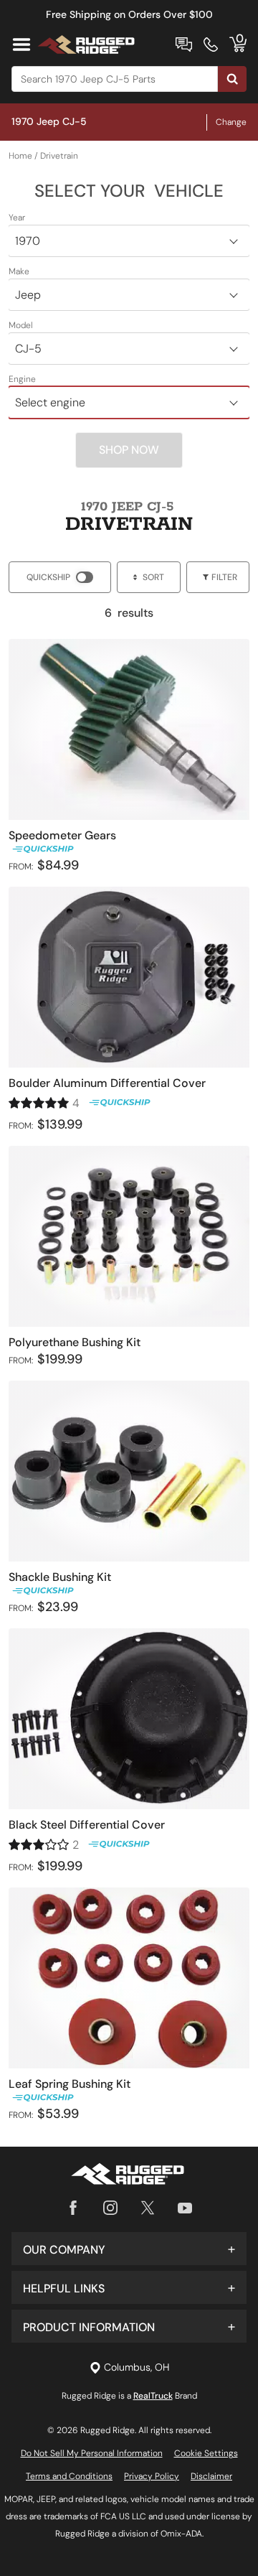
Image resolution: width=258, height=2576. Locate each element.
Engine (22, 379)
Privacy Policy (152, 2476)
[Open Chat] (184, 45)
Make (19, 271)
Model (21, 325)
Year (17, 218)
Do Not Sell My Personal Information (92, 2453)
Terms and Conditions (69, 2476)
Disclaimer (211, 2476)
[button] (129, 2249)
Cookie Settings (206, 2453)
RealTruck (153, 2396)
